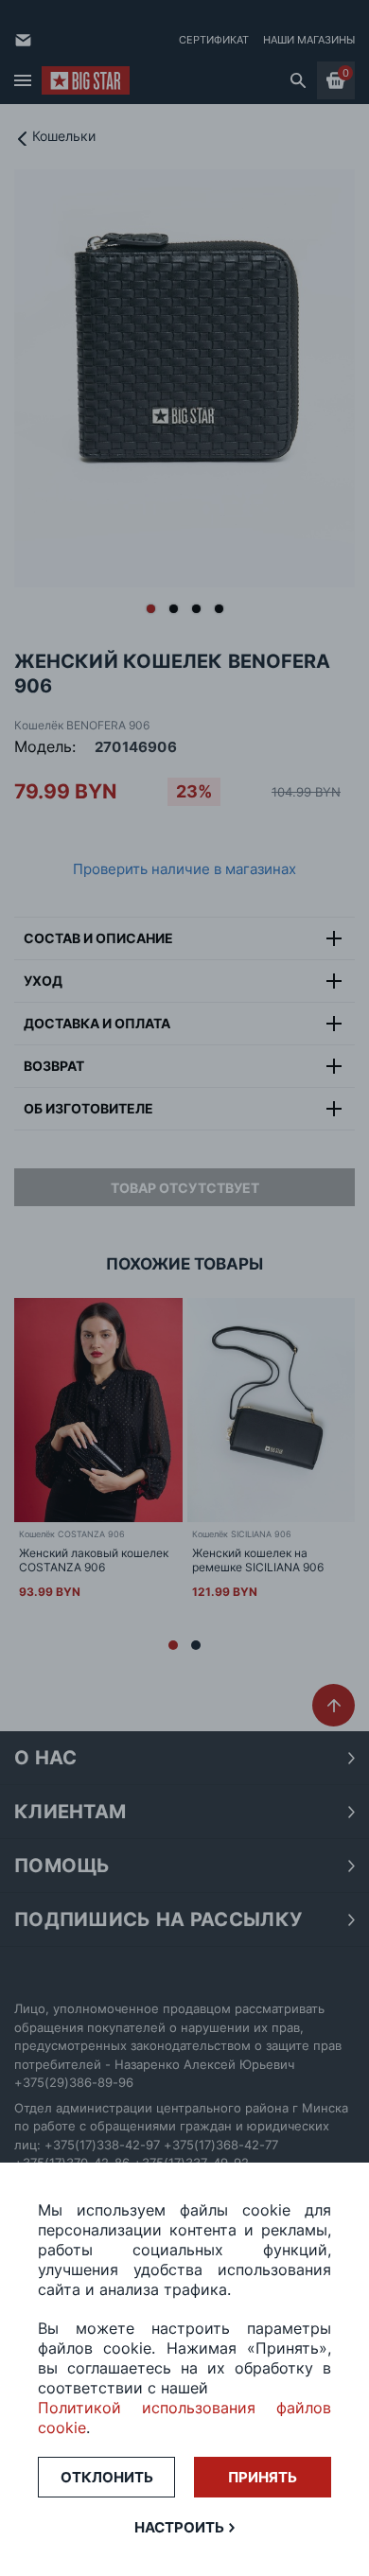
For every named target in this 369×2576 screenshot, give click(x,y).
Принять (263, 2477)
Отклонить (107, 2477)
